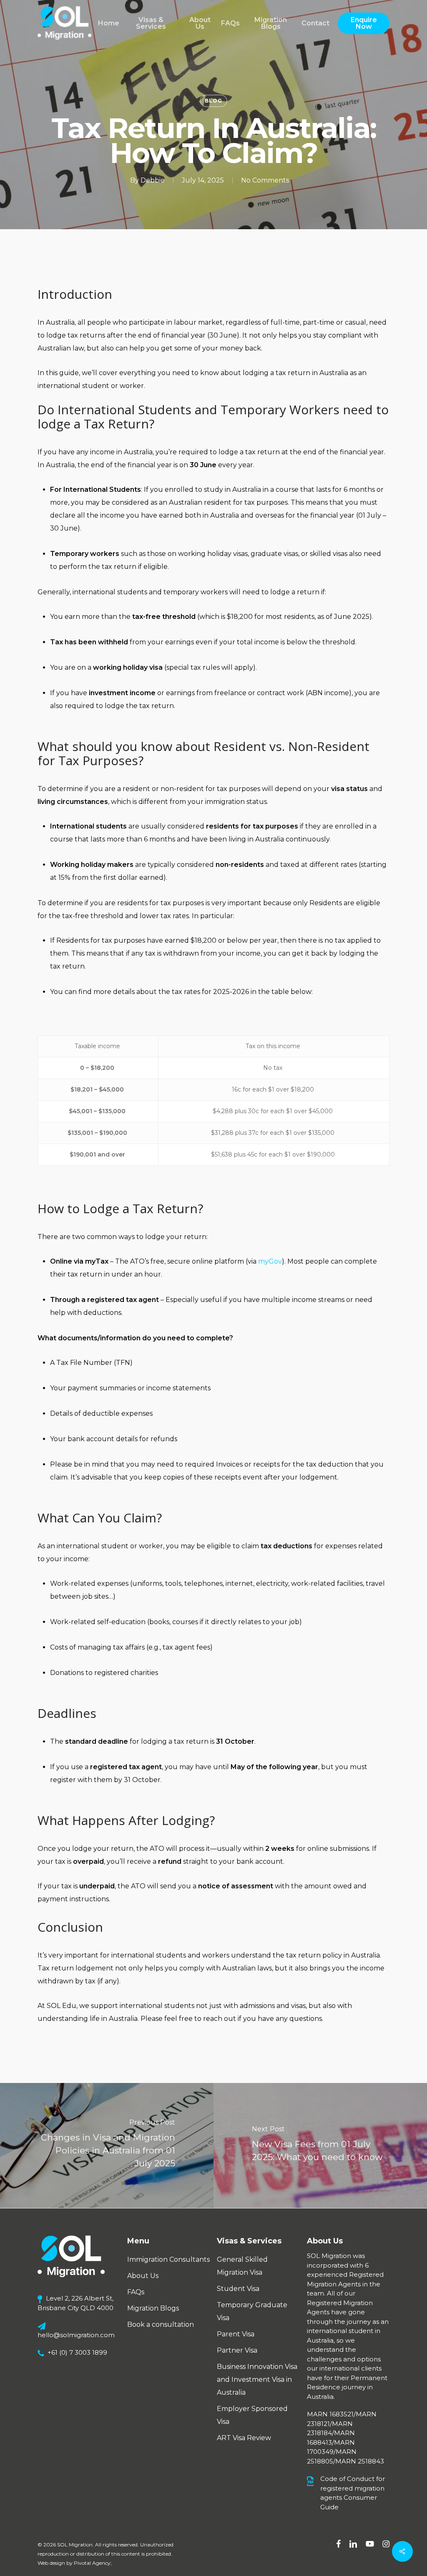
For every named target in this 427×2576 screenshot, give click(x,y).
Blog (213, 101)
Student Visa (238, 2289)
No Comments (265, 180)
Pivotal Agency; (93, 2563)
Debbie (153, 180)
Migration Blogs (153, 2308)
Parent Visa (236, 2334)
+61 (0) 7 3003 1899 (77, 2352)
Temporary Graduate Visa (252, 2311)
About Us (143, 2276)
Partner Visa (237, 2350)
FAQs (136, 2292)
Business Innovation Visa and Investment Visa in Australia (257, 2379)
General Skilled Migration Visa (242, 2266)
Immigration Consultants (168, 2259)
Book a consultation (161, 2324)
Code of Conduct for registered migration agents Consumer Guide (353, 2493)
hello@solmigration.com (76, 2335)
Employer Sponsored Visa (252, 2415)
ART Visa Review (244, 2438)
